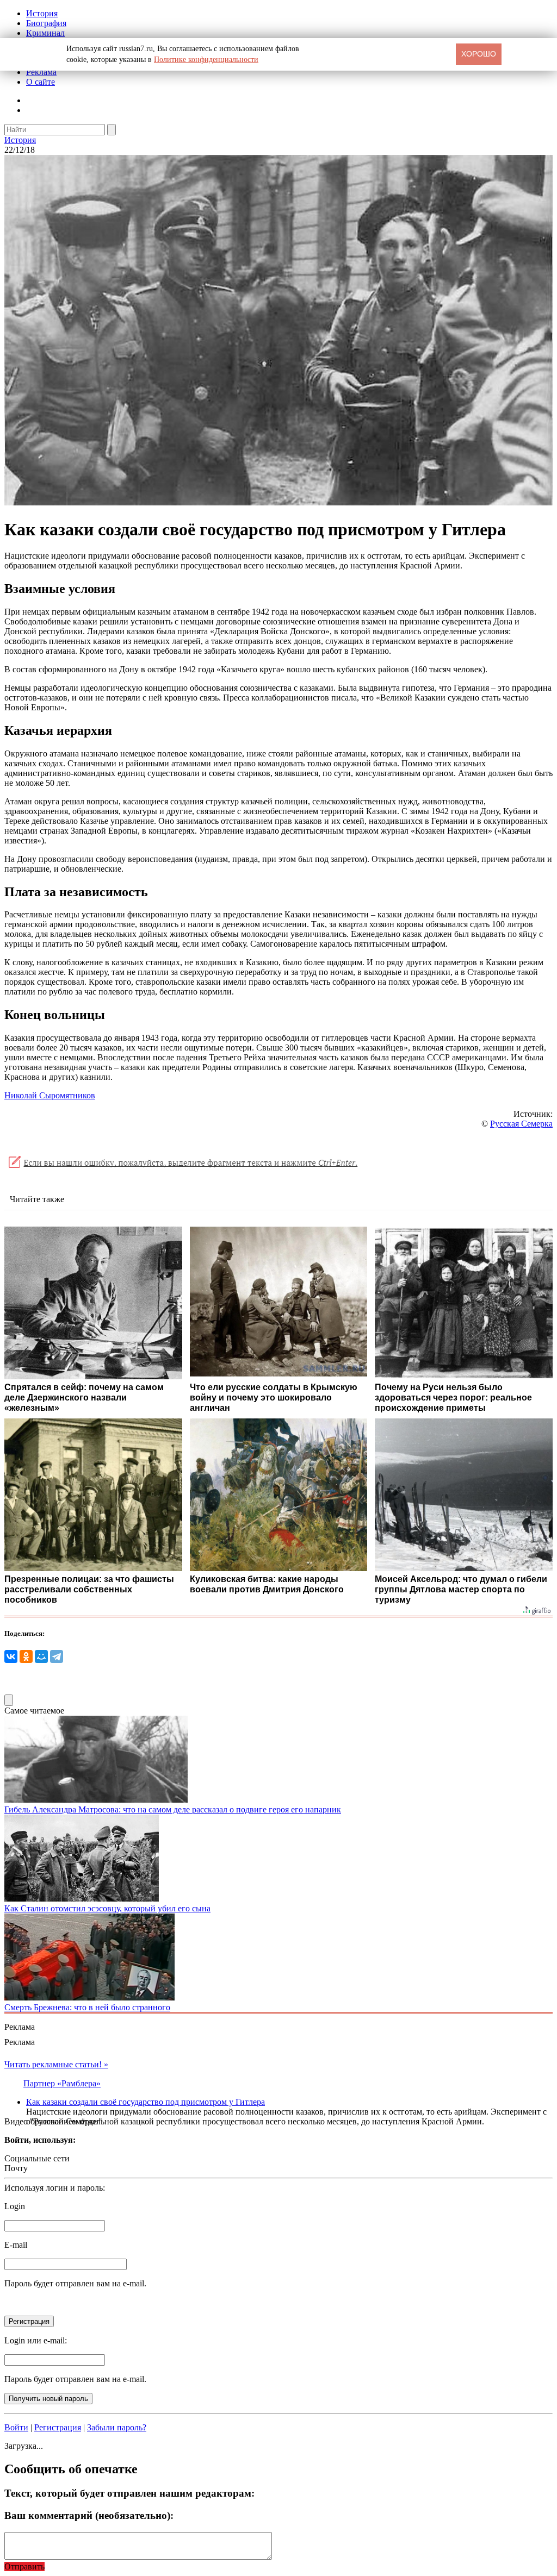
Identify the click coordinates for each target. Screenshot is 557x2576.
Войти (16, 2427)
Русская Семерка (521, 1124)
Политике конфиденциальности (206, 60)
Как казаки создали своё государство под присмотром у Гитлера (146, 2102)
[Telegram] (57, 1656)
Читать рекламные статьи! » (56, 2064)
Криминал (45, 33)
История (42, 13)
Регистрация (58, 2427)
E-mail (16, 2245)
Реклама (41, 72)
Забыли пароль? (117, 2427)
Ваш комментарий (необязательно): (89, 2515)
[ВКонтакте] (11, 1656)
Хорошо (479, 54)
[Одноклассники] (26, 1656)
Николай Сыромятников (50, 1095)
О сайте (41, 82)
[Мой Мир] (41, 1656)
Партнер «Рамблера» (62, 2083)
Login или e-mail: (36, 2340)
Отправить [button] (24, 2566)
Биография (46, 23)
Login (15, 2206)
